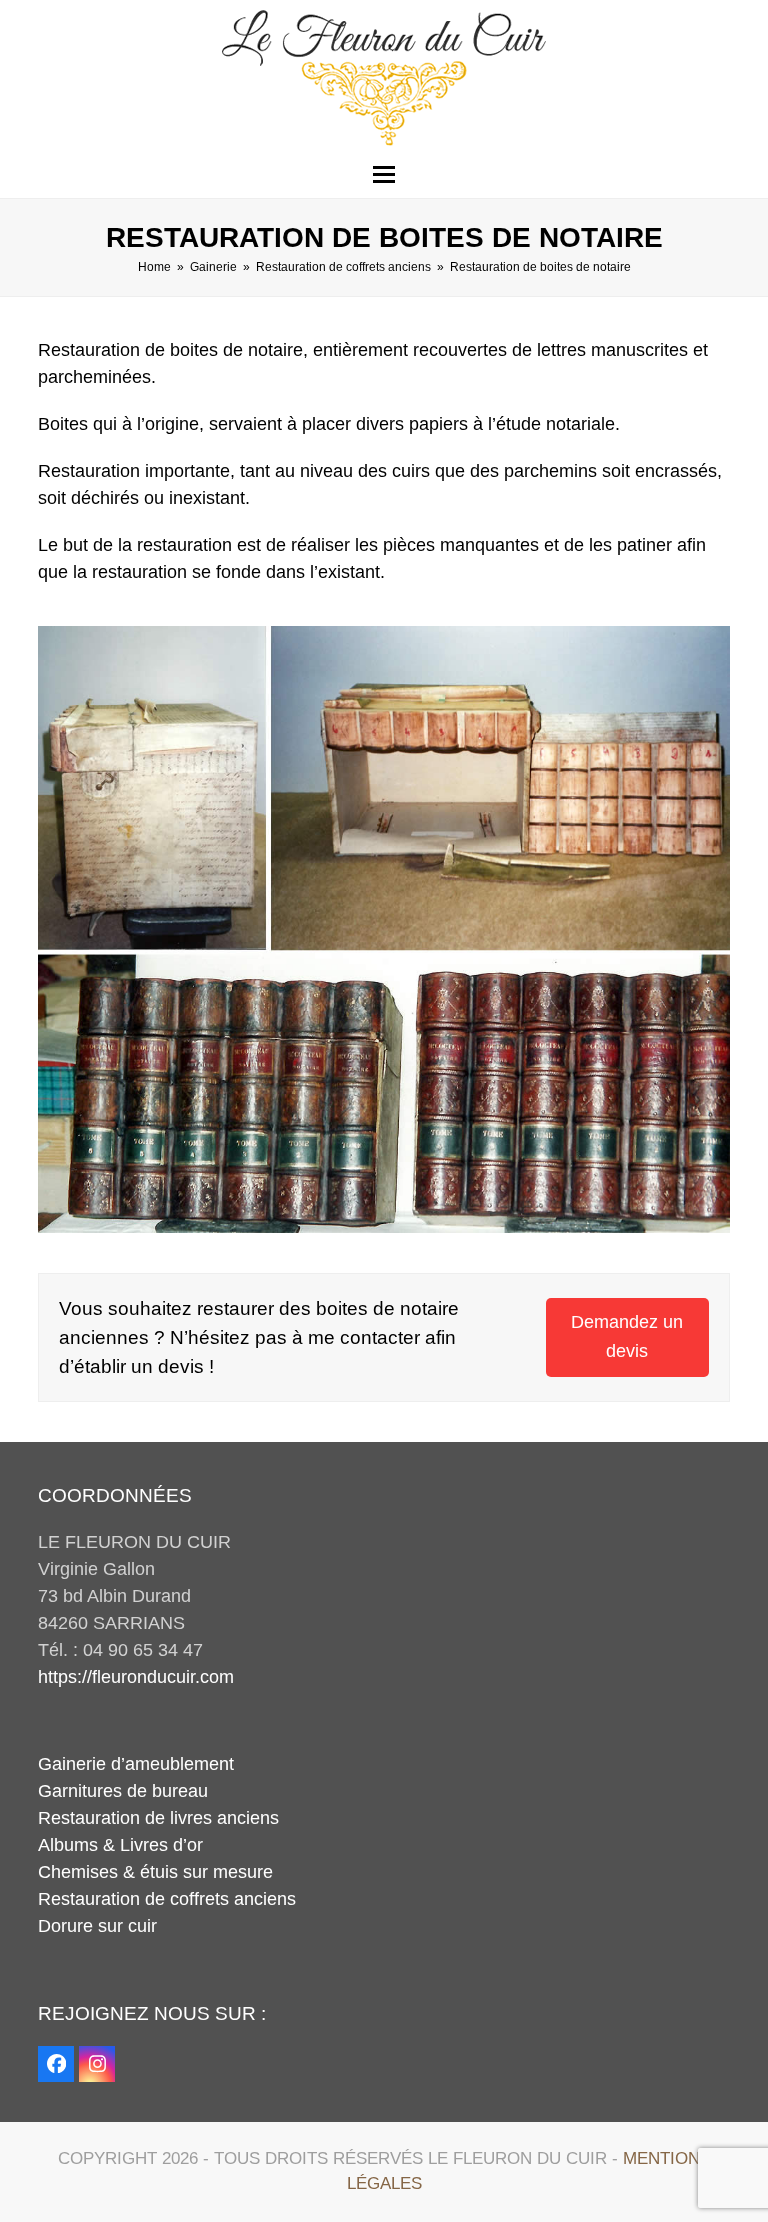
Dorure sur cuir (97, 1926)
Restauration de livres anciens (158, 1818)
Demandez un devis (627, 1337)
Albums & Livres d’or (120, 1845)
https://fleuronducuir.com (136, 1677)
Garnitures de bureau (123, 1791)
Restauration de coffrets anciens (167, 1899)
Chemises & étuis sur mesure (155, 1872)
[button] (384, 174)
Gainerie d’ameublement (136, 1764)
